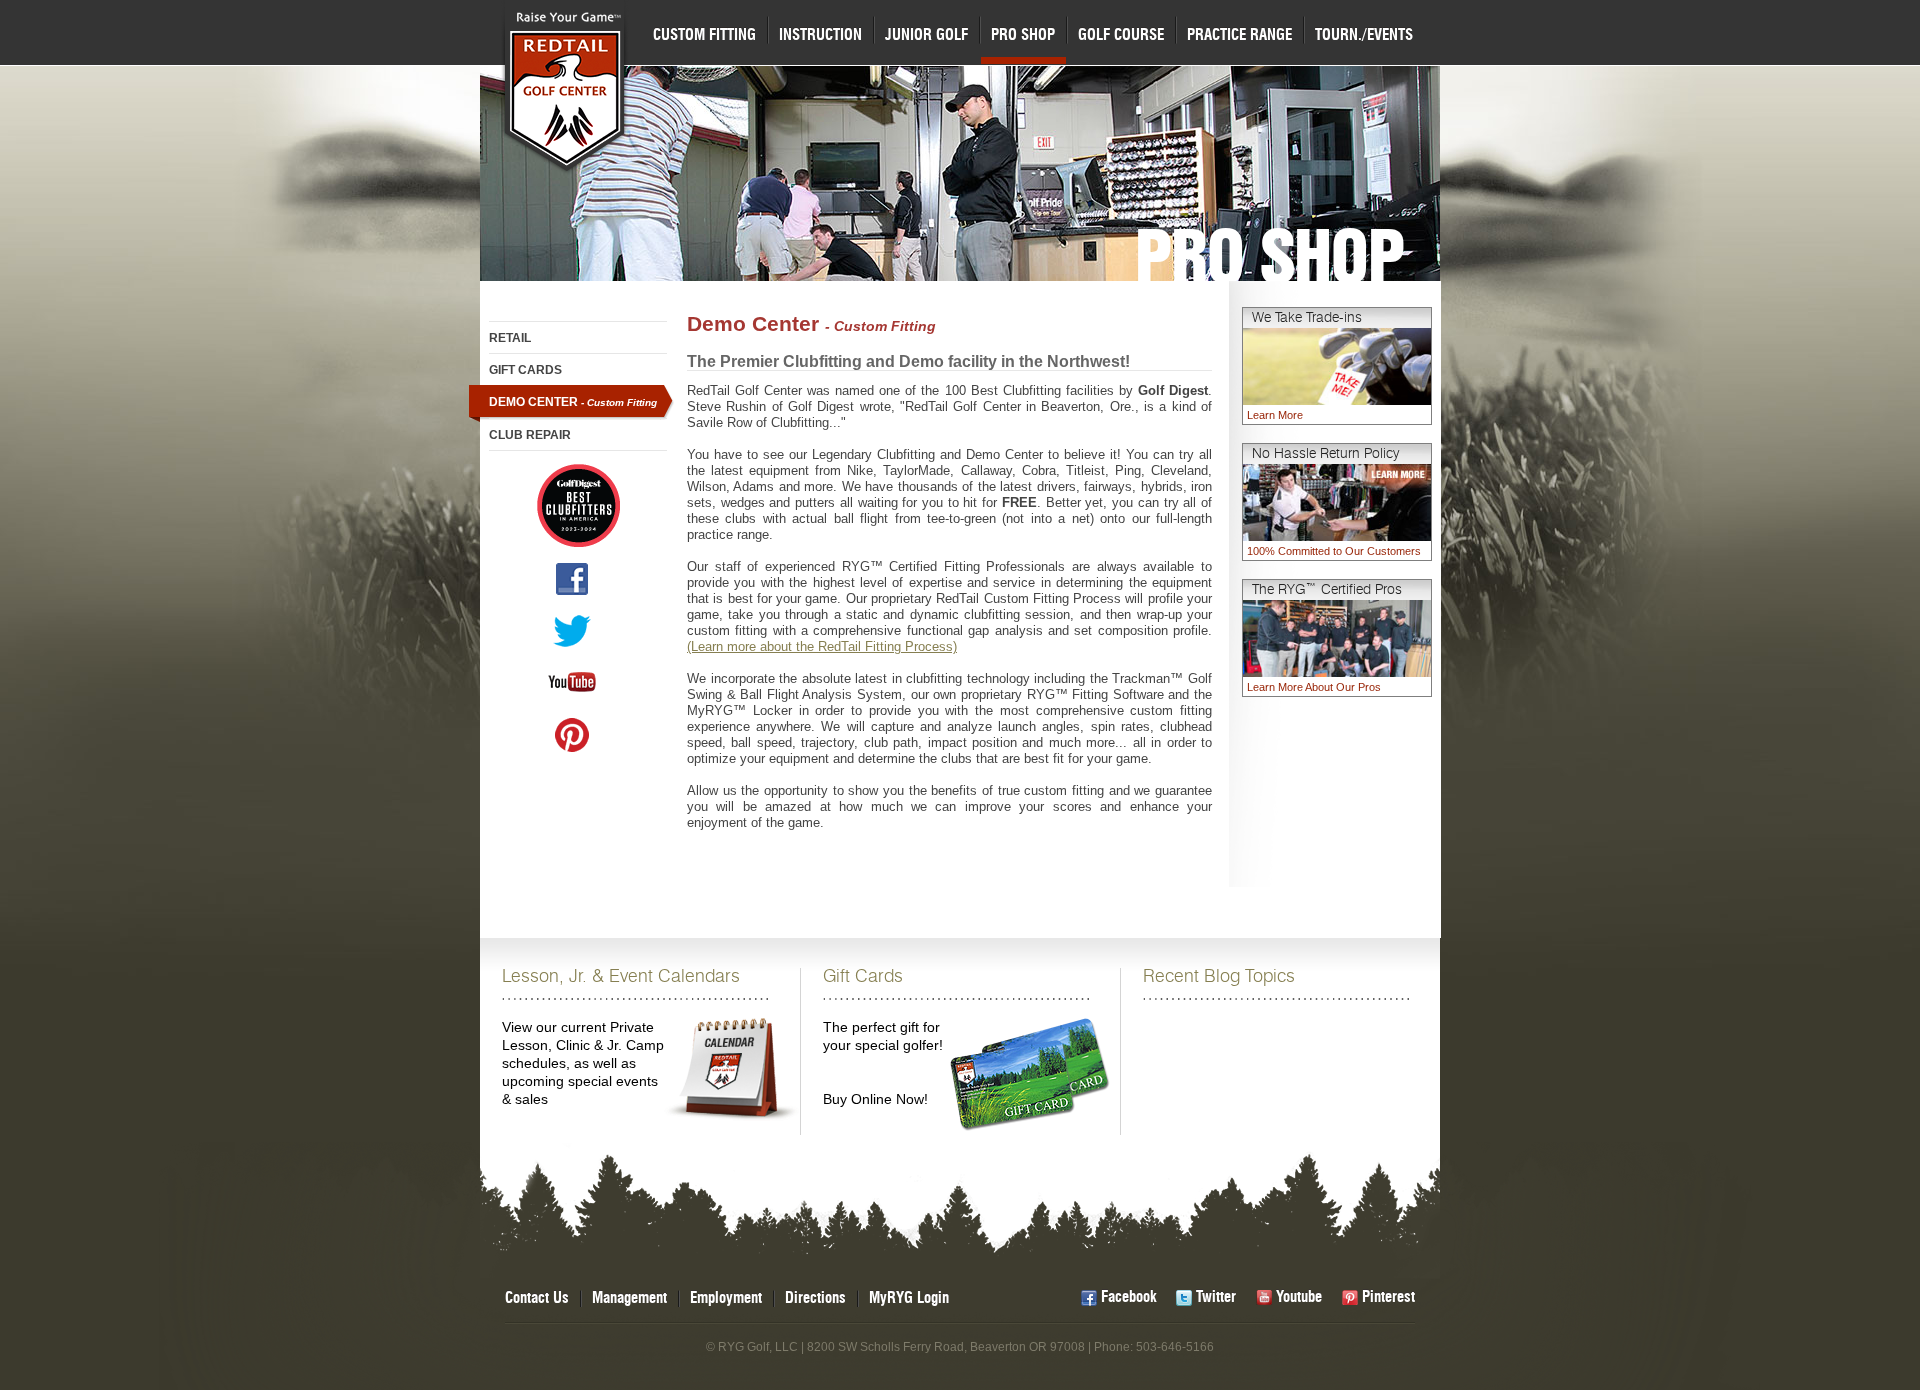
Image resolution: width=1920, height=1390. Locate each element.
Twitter (1216, 1297)
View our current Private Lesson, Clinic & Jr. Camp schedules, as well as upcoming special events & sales (621, 1037)
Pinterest (1388, 1297)
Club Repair (530, 435)
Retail (510, 338)
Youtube (1299, 1297)
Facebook (1128, 1297)
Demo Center (573, 402)
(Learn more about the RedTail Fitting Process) (822, 646)
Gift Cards (525, 370)
